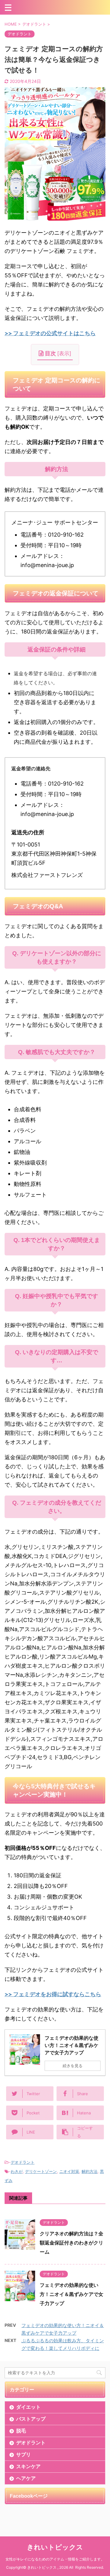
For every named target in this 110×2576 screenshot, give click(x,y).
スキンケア (28, 2466)
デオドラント (23, 2162)
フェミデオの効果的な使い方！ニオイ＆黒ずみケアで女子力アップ (71, 2294)
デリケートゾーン (41, 2171)
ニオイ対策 (69, 2171)
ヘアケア (26, 2478)
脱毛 (21, 2431)
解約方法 (90, 2171)
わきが (17, 2171)
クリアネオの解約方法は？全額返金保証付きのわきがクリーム (71, 2243)
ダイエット (28, 2407)
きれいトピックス (55, 2547)
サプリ (24, 2454)
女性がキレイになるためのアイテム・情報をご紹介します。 (55, 2559)
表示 (64, 353)
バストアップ (31, 2419)
